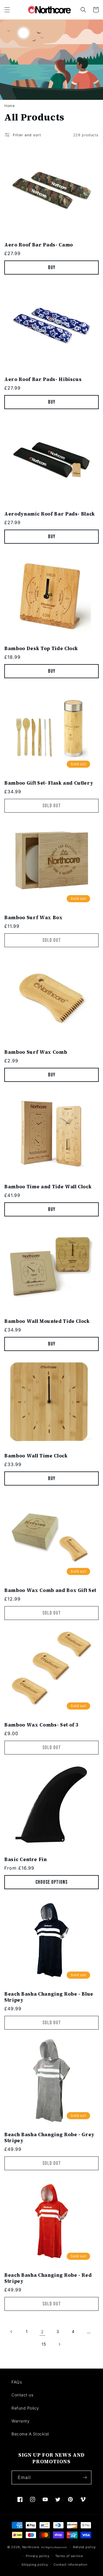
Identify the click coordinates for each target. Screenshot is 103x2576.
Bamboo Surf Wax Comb (36, 1052)
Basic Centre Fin (26, 1859)
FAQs (17, 2382)
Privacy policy (38, 2556)
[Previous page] (11, 2332)
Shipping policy (35, 2565)
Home (9, 106)
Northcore (31, 2547)
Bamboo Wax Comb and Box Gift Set (50, 1590)
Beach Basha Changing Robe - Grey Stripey (49, 2138)
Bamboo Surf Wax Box (33, 918)
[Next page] (59, 2344)
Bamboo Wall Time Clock (36, 1456)
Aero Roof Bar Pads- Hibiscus (43, 379)
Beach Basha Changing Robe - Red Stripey (48, 2278)
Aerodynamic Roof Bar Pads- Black (50, 514)
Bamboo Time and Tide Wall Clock (48, 1187)
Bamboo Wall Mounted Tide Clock (47, 1321)
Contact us (22, 2395)
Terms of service (69, 2556)
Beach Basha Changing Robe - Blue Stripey (49, 1997)
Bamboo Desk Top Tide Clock (41, 649)
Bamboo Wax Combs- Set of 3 (41, 1725)
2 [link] (42, 2332)
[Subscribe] (85, 2477)
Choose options (51, 1882)
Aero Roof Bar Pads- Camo (39, 245)
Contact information (70, 2565)
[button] (7, 10)
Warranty (20, 2421)
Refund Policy (25, 2408)
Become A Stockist (30, 2434)
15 (44, 2344)
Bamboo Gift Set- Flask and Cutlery (49, 783)
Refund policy (84, 2547)
